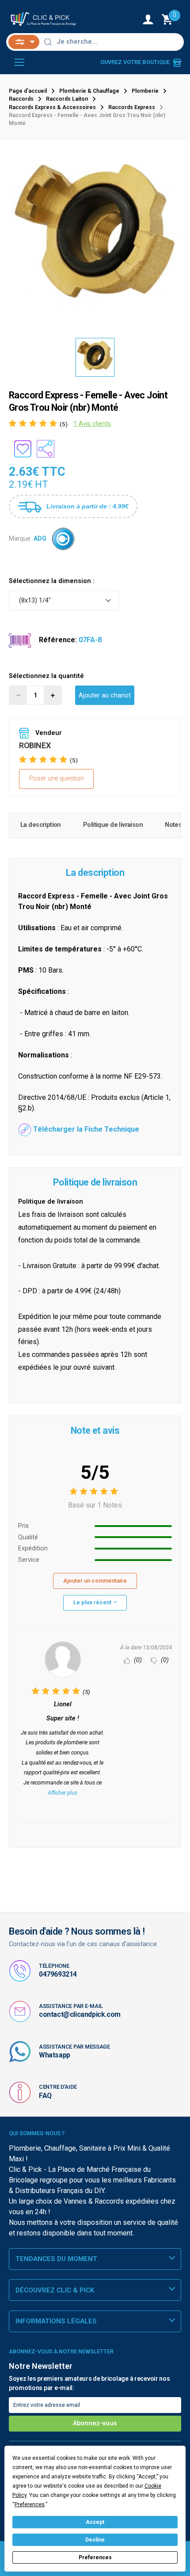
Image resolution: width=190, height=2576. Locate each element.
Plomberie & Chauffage (89, 91)
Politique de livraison (113, 825)
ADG (40, 539)
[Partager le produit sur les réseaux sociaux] (46, 449)
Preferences (95, 2557)
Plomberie (145, 91)
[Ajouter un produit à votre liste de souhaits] (23, 449)
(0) (137, 1660)
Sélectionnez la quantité (46, 676)
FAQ (45, 2096)
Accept (95, 2522)
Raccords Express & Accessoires (52, 107)
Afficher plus (63, 1793)
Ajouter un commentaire (95, 1581)
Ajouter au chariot (105, 695)
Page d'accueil (28, 91)
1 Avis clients (92, 424)
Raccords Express (132, 107)
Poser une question (57, 778)
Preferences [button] (30, 2504)
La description (41, 825)
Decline (95, 2540)
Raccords (21, 99)
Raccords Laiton (67, 99)
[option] (95, 239)
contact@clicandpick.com (80, 2014)
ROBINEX (35, 745)
